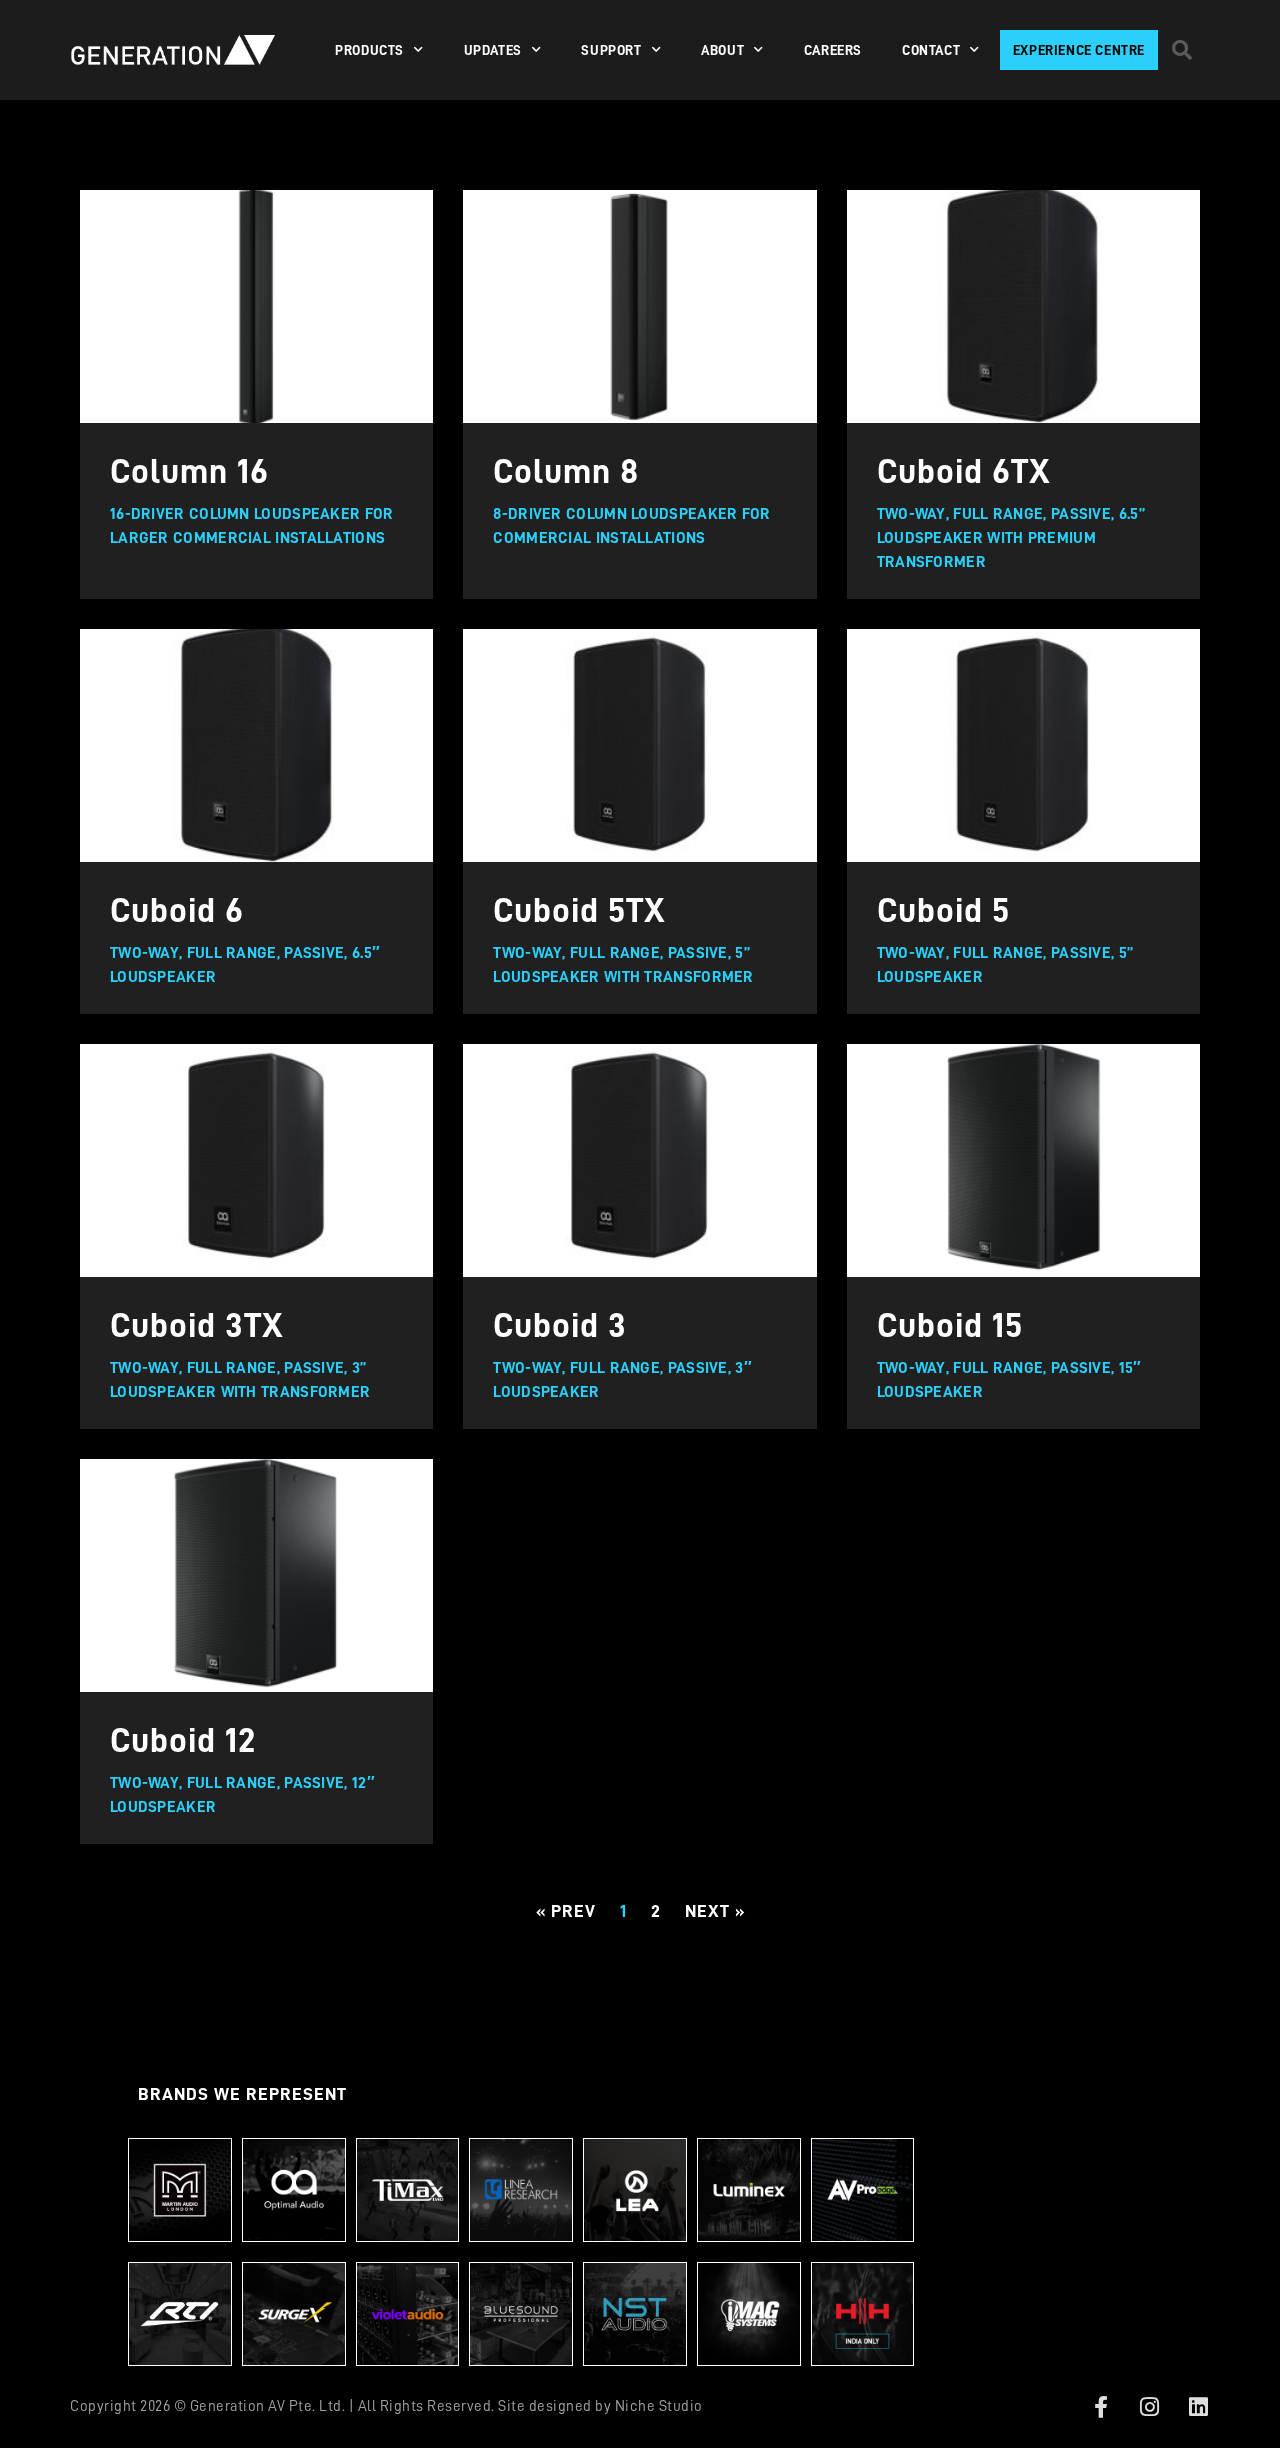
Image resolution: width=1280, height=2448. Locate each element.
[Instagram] (1150, 2407)
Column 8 (566, 471)
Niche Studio (659, 2406)
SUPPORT (611, 50)
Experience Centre (1079, 50)
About (722, 50)
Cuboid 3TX (197, 1325)
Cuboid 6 (177, 910)
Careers (833, 50)
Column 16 (189, 471)
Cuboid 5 (943, 910)
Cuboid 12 (183, 1740)
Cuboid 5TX (579, 910)
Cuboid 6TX (964, 471)
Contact (931, 50)
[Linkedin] (1198, 2407)
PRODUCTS (369, 50)
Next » (715, 1911)
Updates (493, 50)
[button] (1182, 50)
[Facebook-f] (1101, 2407)
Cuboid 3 (560, 1325)
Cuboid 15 (950, 1325)
